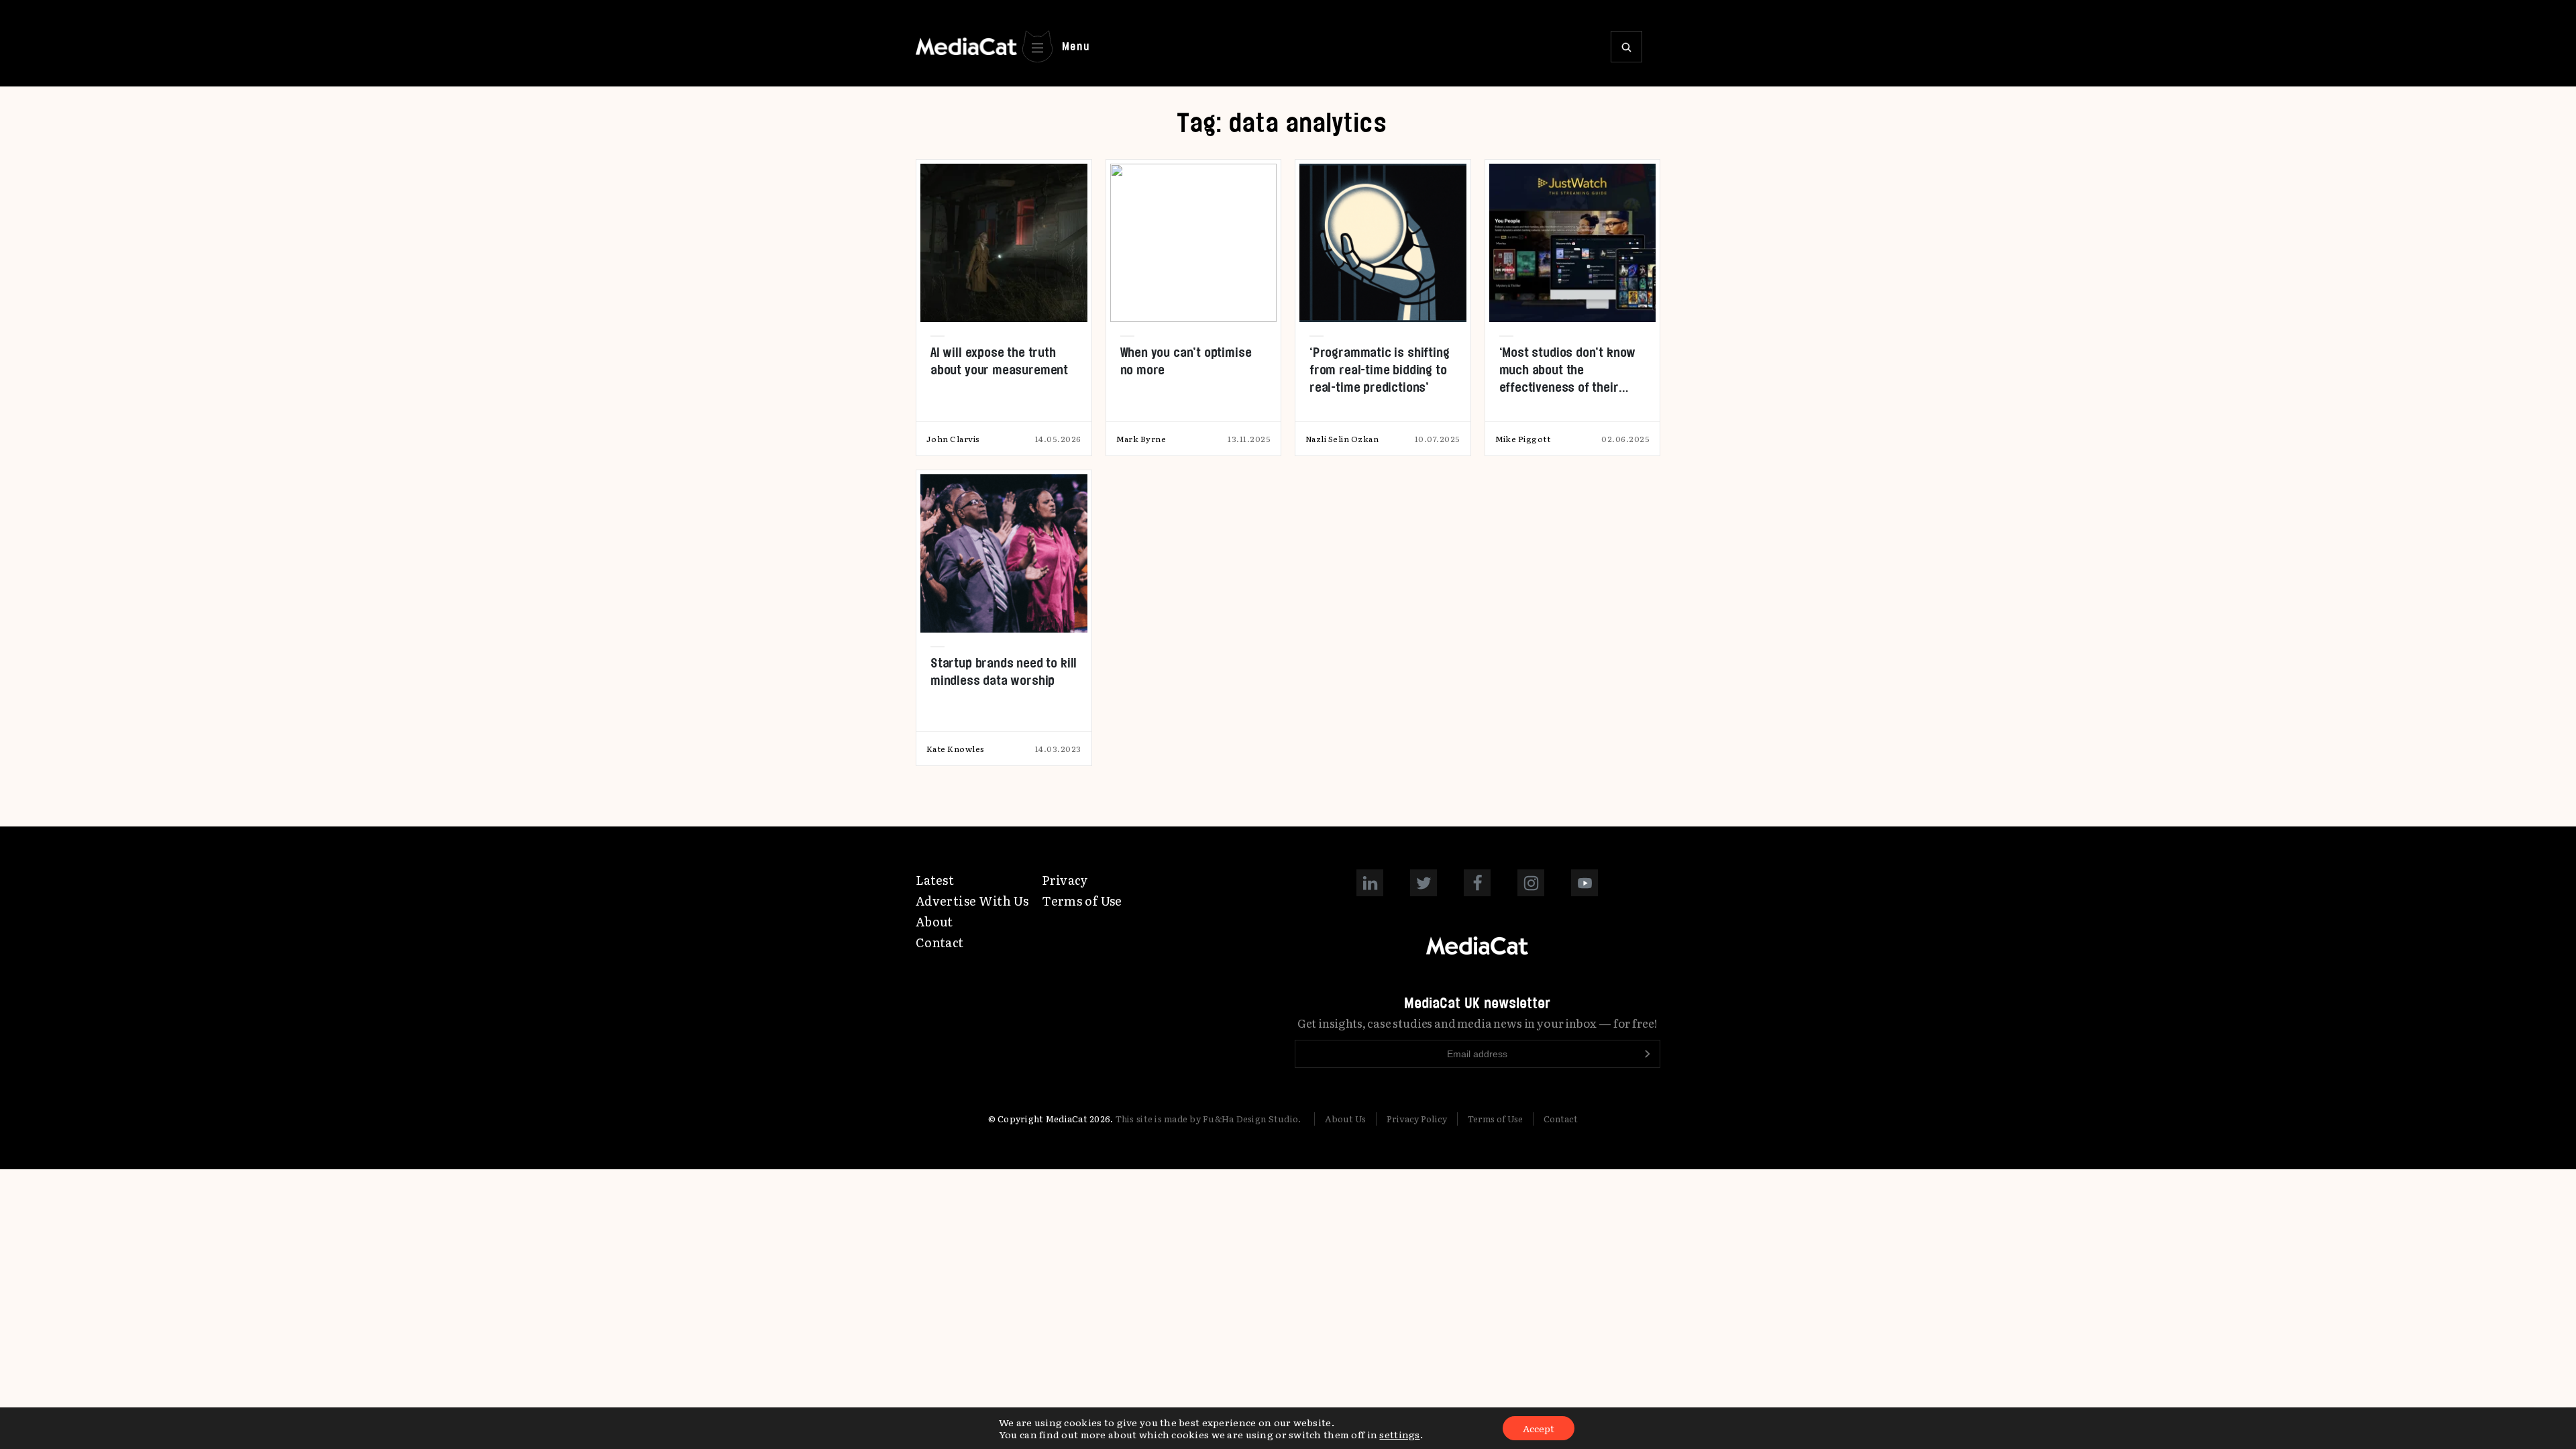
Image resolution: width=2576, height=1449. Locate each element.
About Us (1345, 1119)
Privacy (1065, 880)
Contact (940, 942)
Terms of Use (1082, 901)
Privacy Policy (1417, 1119)
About (934, 921)
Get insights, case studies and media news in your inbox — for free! (1478, 1023)
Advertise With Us (972, 901)
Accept (1539, 1428)
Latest (935, 880)
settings (1399, 1434)
